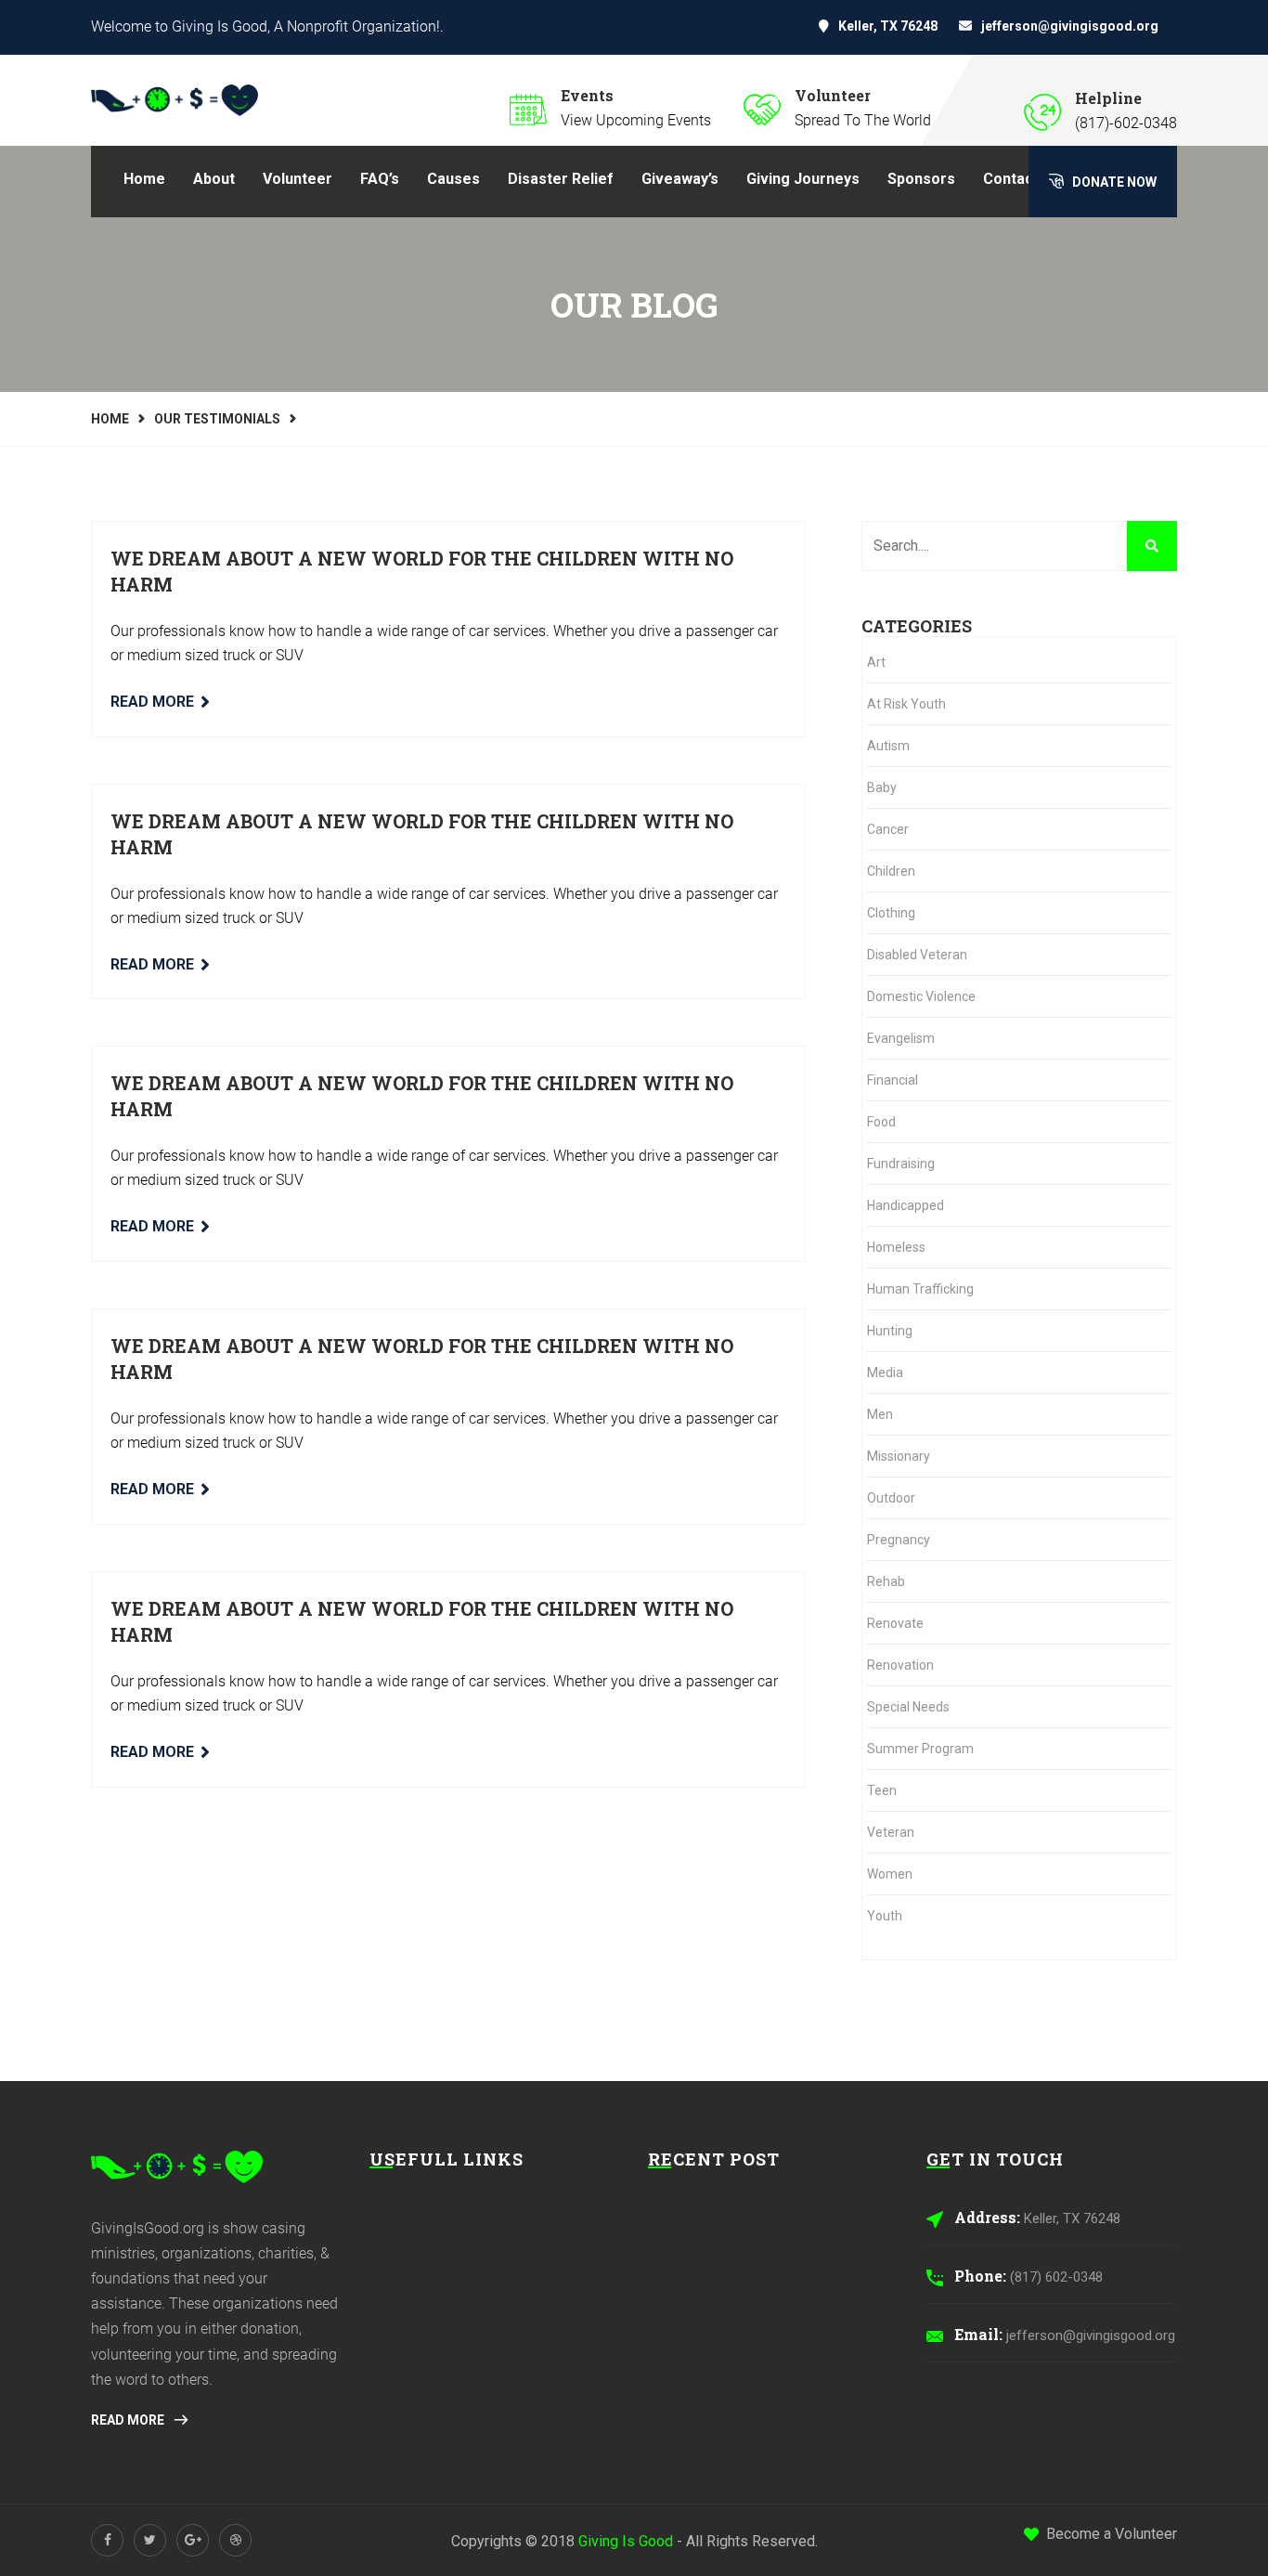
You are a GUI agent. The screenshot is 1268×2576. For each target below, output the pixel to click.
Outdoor (891, 1498)
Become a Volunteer (1112, 2534)
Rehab (886, 1581)
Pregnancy (899, 1540)
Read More (152, 702)
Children (891, 871)
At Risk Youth (906, 704)
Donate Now (1113, 182)
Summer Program (920, 1749)
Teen (882, 1790)
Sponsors (921, 179)
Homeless (896, 1247)
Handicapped (906, 1205)
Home (144, 179)
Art (876, 662)
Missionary (899, 1456)
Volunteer (298, 179)
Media (885, 1373)
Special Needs (908, 1707)
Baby (882, 787)
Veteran (891, 1832)
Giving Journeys (803, 179)
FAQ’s (380, 179)
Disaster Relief (561, 179)
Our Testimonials (217, 419)
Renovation (900, 1665)
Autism (888, 746)
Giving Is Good (626, 2541)
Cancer (888, 829)
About (214, 179)
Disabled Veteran (917, 955)
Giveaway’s (680, 179)
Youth (885, 1916)
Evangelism (901, 1038)
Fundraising (901, 1164)
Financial (893, 1080)
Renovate (895, 1623)
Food (881, 1122)
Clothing (891, 913)
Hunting (890, 1331)
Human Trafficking (920, 1289)
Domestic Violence (921, 996)
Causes (453, 179)
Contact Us (1022, 179)
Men (880, 1414)
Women (890, 1874)
